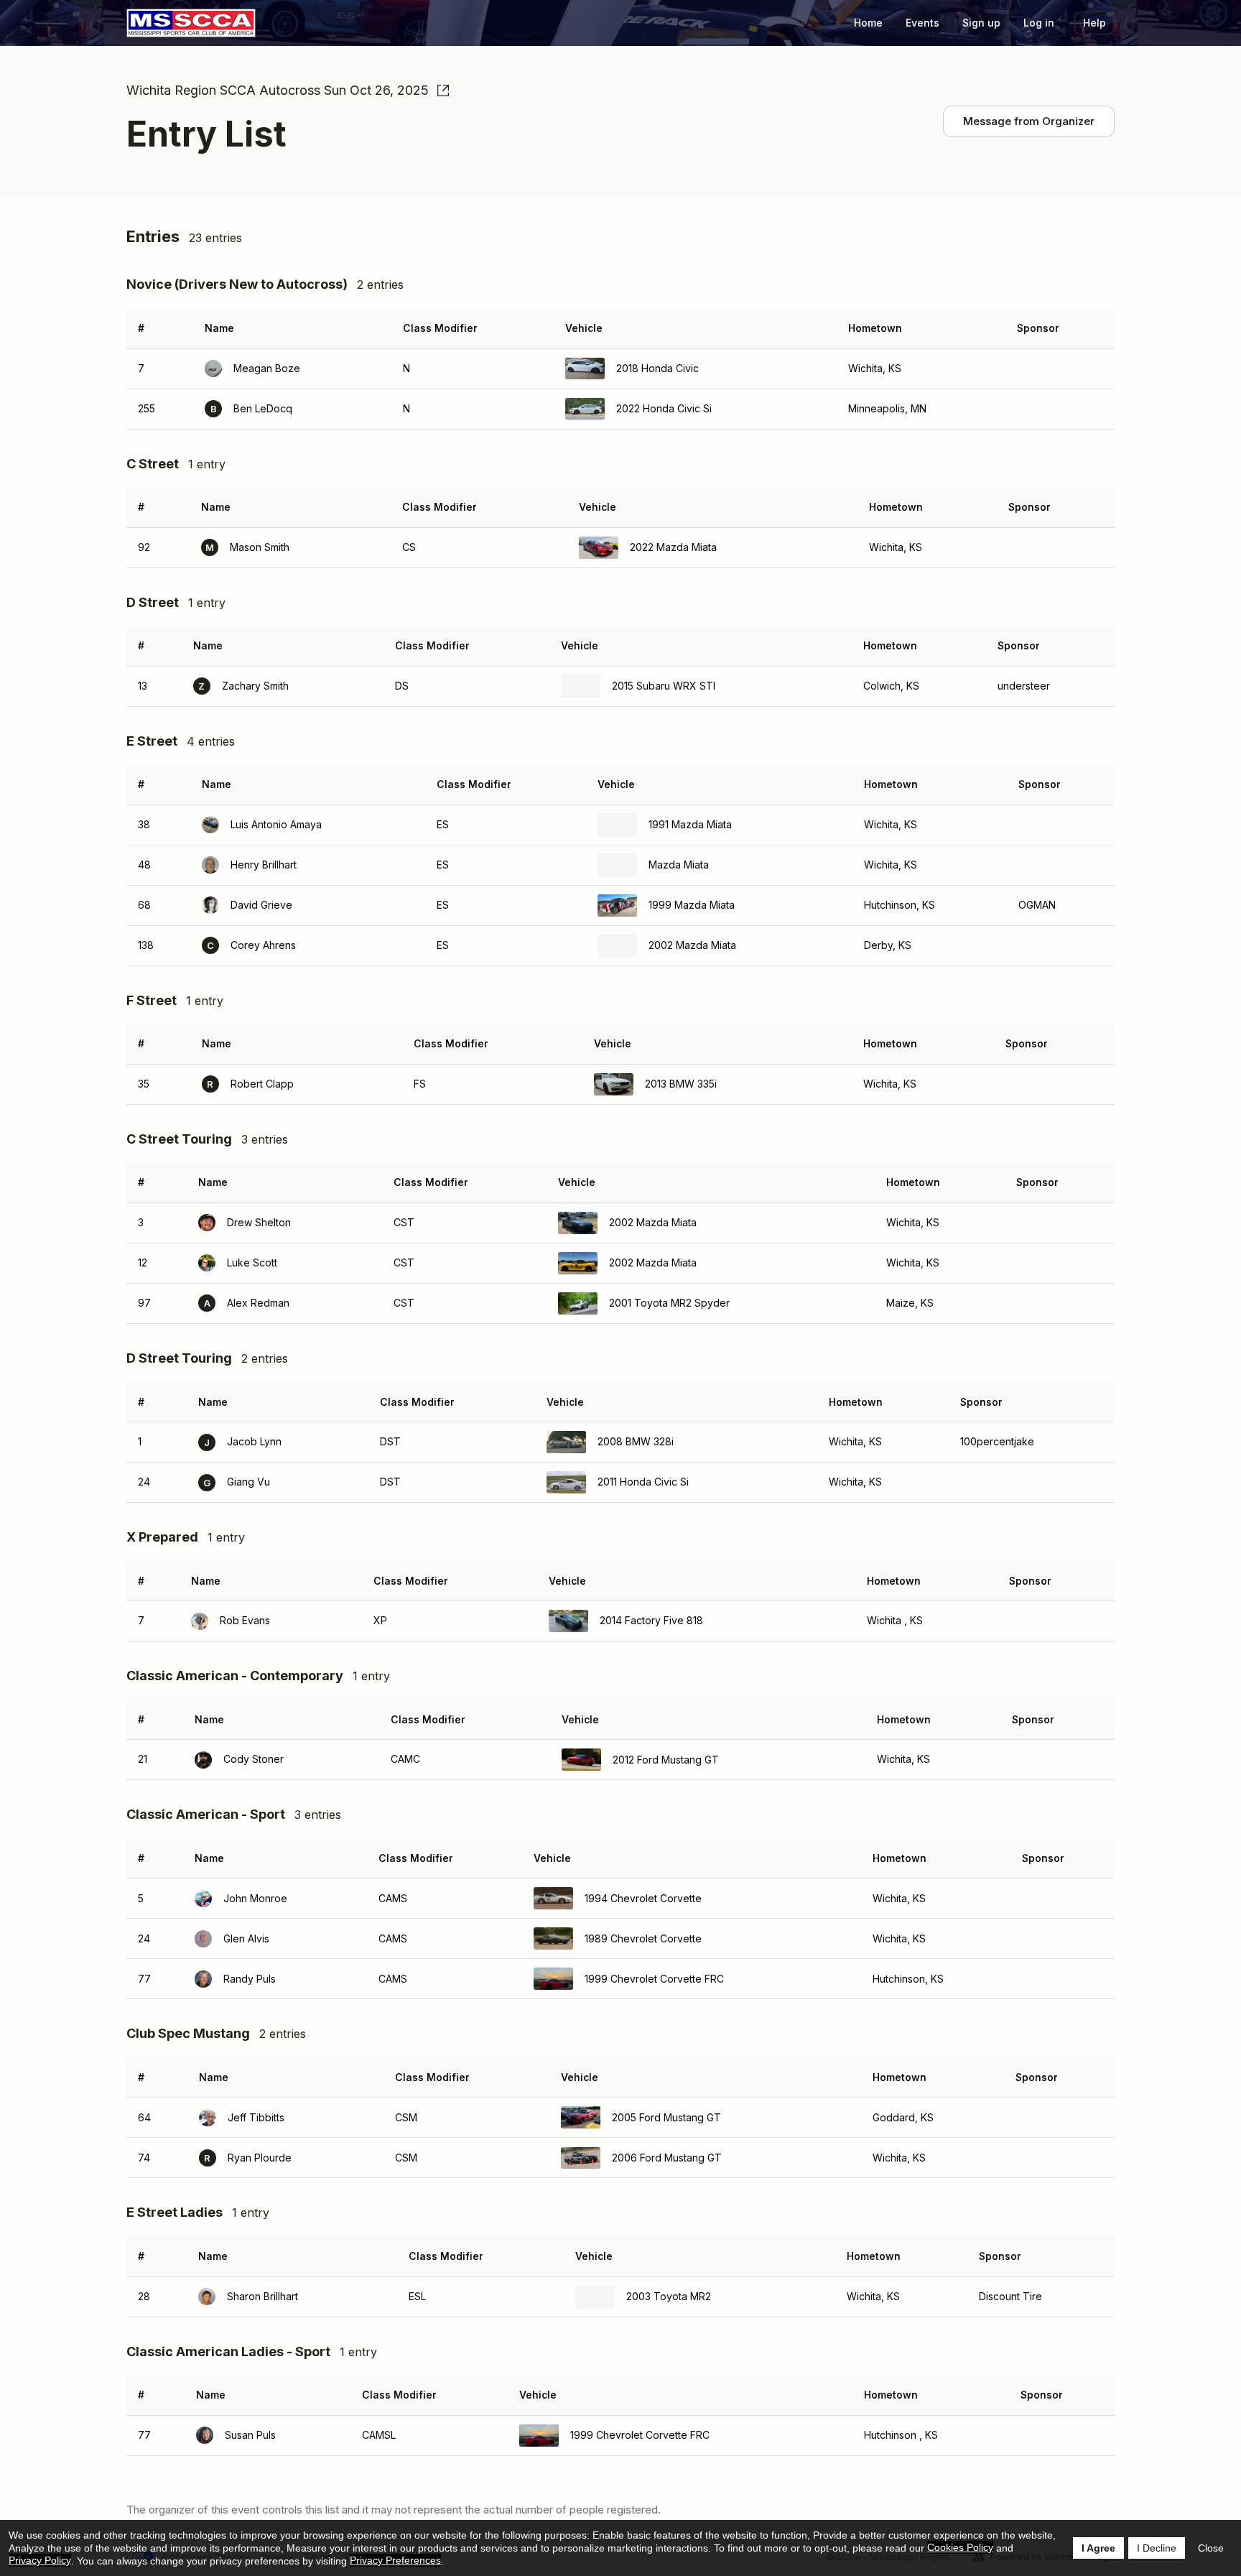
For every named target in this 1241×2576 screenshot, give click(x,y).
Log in (1039, 23)
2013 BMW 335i (681, 1084)
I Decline (1157, 2548)
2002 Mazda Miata (692, 945)
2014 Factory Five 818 (651, 1620)
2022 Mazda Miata (673, 547)
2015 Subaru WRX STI (664, 686)
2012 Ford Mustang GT (666, 1760)
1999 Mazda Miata (692, 905)
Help (1094, 23)
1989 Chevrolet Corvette (643, 1938)
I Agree (1098, 2548)
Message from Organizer (1029, 121)
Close (1211, 2548)
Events (922, 23)
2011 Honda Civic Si (643, 1482)
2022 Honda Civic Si (664, 408)
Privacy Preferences (395, 2560)
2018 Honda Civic (657, 368)
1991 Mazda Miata (690, 824)
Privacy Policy (40, 2560)
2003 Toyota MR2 (669, 2296)
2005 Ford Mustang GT (666, 2117)
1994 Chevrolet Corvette (643, 1898)
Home (868, 23)
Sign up (981, 23)
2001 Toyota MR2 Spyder (669, 1303)
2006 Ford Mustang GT (667, 2158)
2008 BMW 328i (636, 1441)
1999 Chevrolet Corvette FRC (654, 1979)
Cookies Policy (960, 2547)
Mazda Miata (679, 865)
